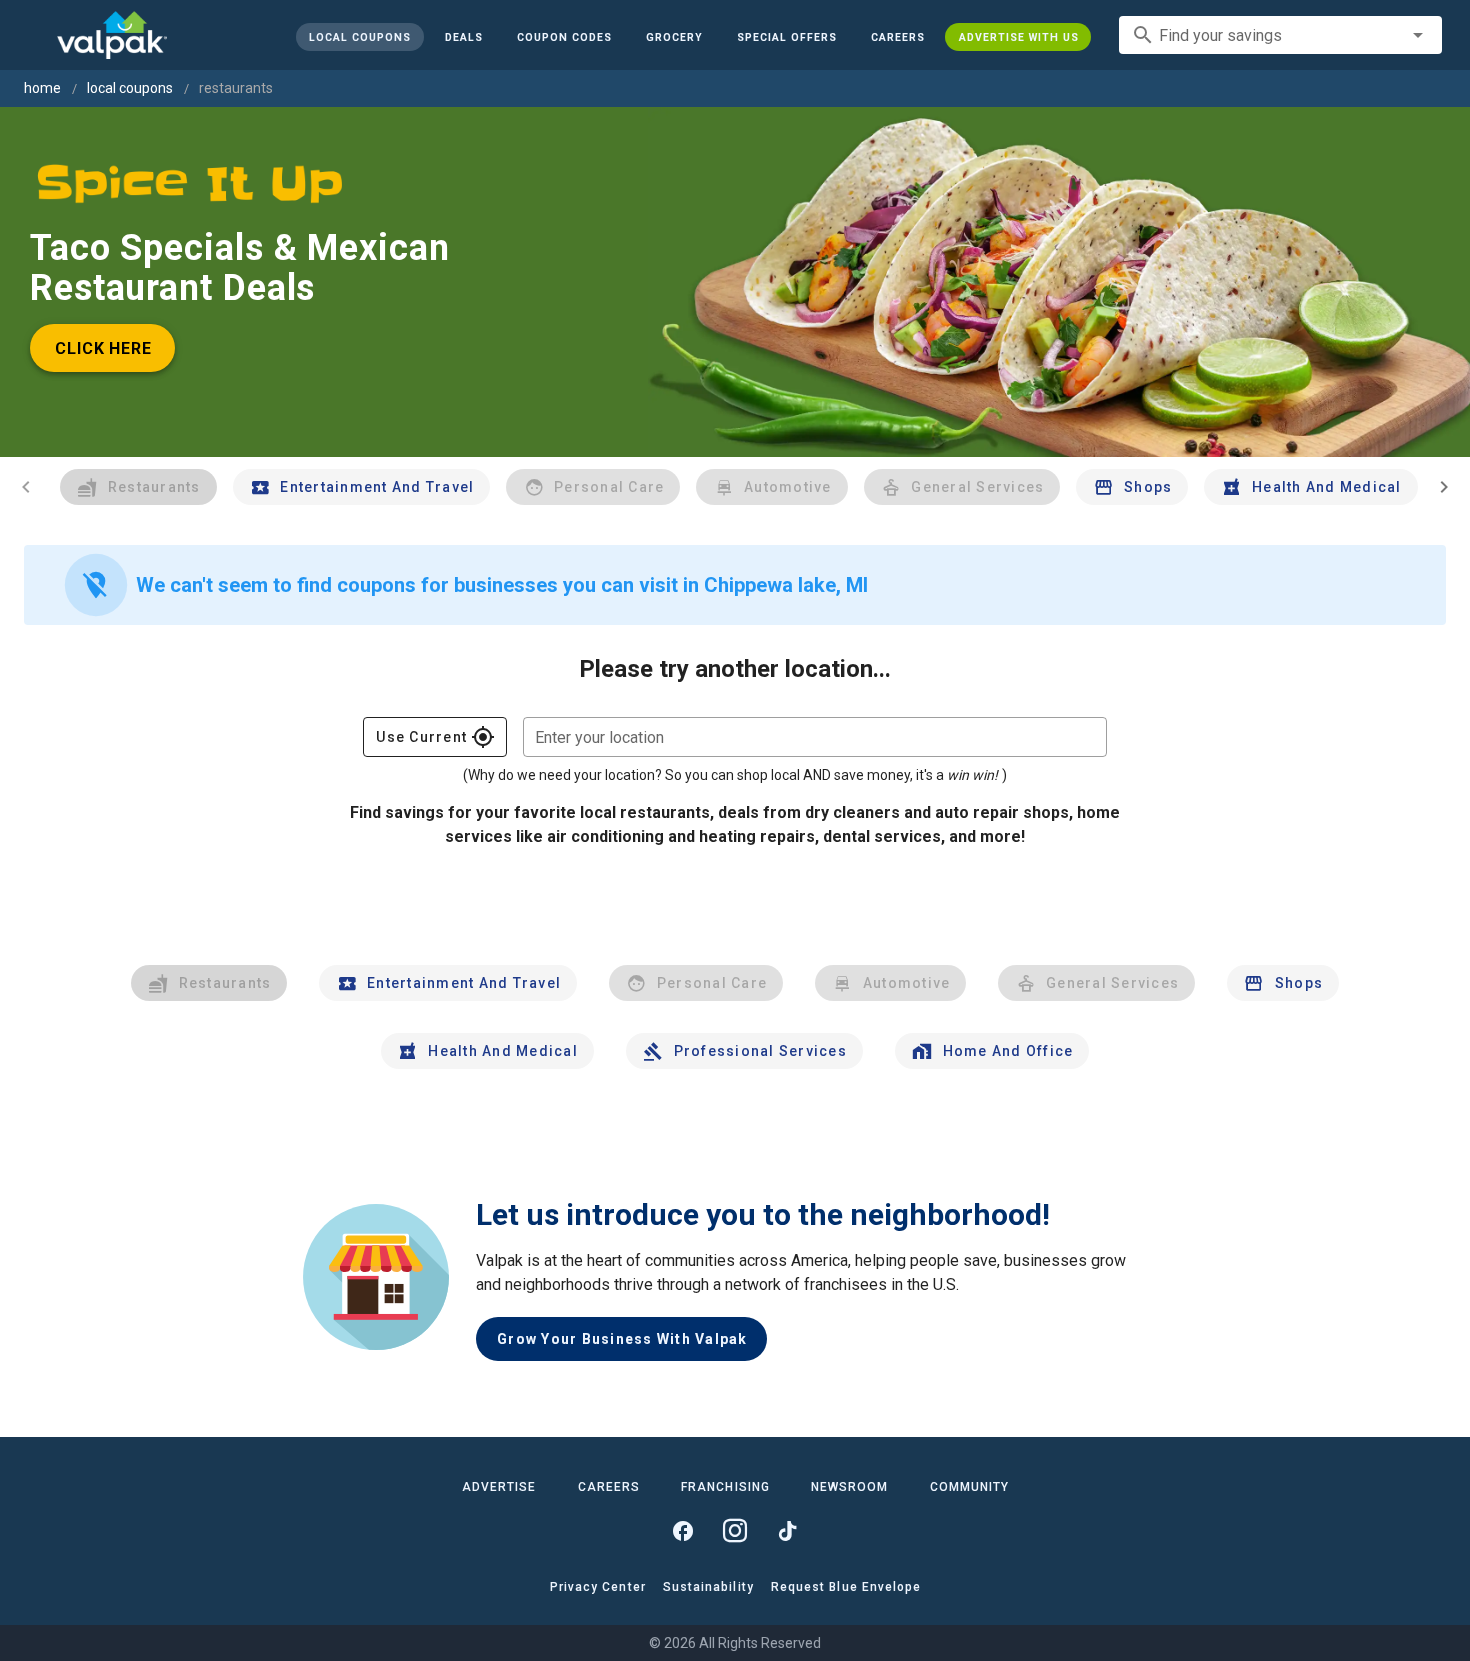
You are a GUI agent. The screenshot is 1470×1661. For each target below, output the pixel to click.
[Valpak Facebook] (683, 1531)
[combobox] (1280, 35)
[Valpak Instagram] (735, 1531)
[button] (786, 37)
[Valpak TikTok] (787, 1531)
